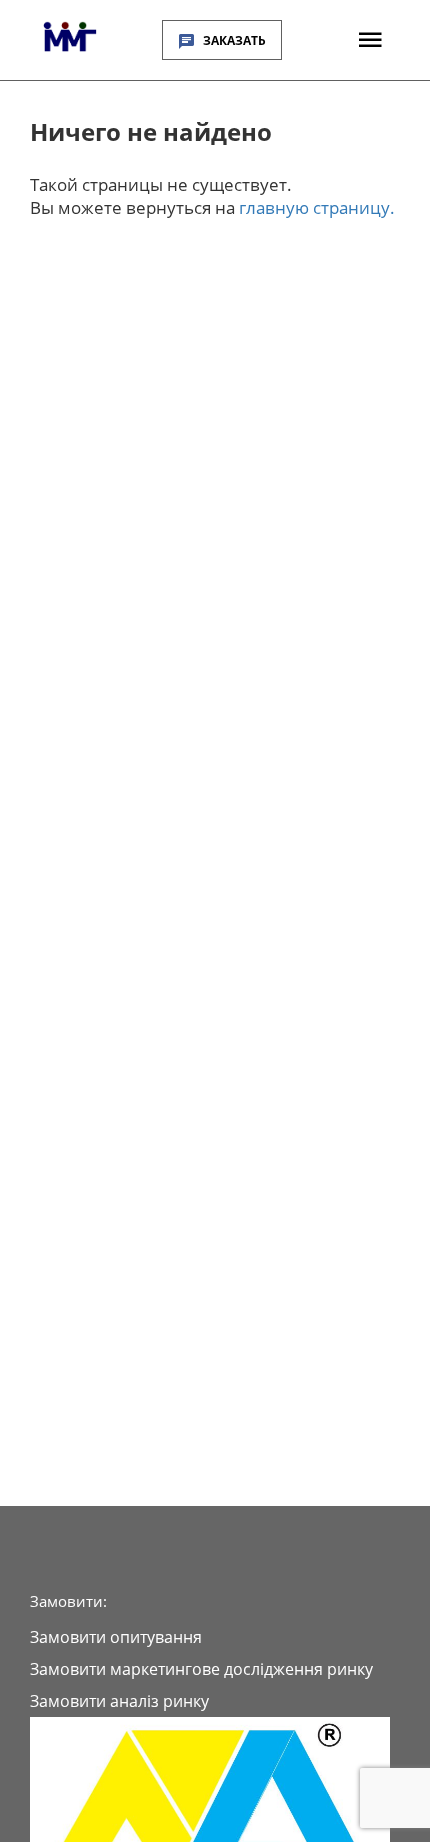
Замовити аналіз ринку (119, 1701)
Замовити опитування (116, 1637)
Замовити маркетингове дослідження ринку (201, 1669)
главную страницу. (317, 207)
